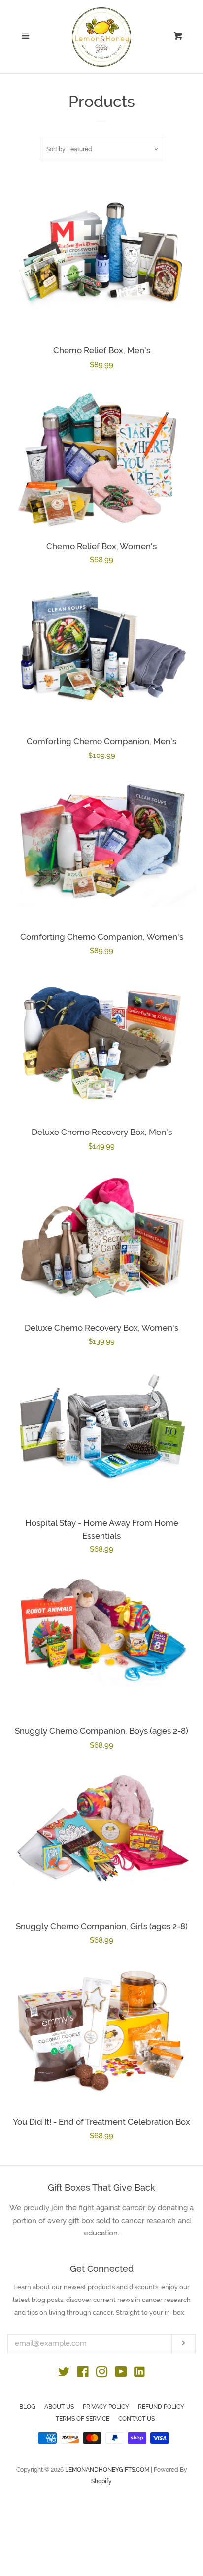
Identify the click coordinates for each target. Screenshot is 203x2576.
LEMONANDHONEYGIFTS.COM (107, 2470)
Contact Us (136, 2419)
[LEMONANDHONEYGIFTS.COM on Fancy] (139, 2379)
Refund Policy (161, 2407)
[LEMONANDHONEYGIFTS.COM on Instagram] (102, 2374)
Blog (27, 2407)
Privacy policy (106, 2407)
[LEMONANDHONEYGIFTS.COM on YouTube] (121, 2374)
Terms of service (83, 2419)
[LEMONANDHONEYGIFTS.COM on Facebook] (83, 2374)
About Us (59, 2407)
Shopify (101, 2481)
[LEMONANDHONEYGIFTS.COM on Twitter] (64, 2374)
